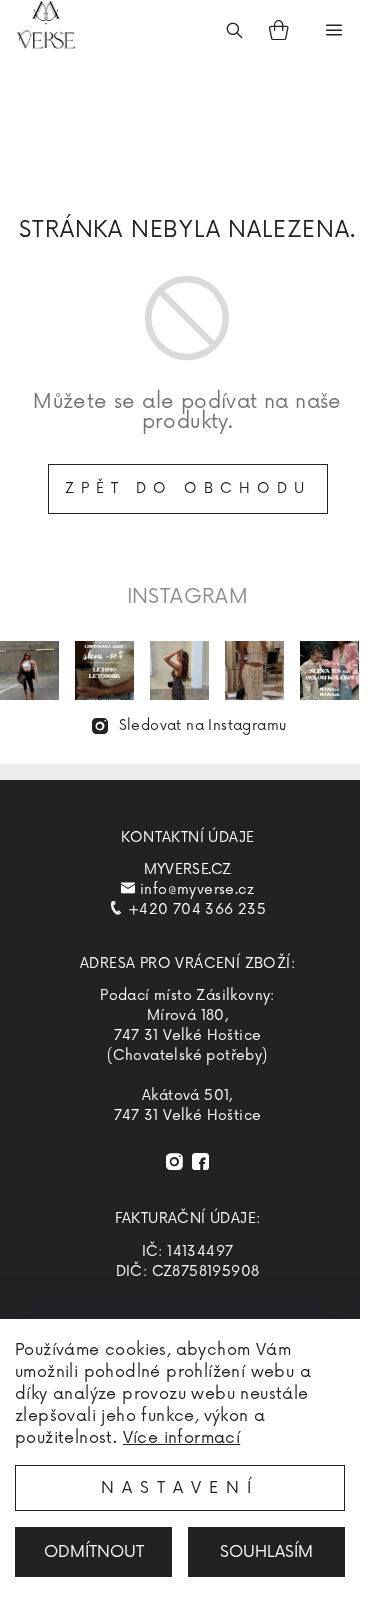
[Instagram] (174, 1161)
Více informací (182, 1438)
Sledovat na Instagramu (203, 725)
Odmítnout (94, 1552)
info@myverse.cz (197, 889)
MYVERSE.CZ (188, 869)
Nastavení (180, 1488)
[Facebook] (200, 1161)
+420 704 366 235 (197, 909)
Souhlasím (266, 1552)
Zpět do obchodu (188, 488)
